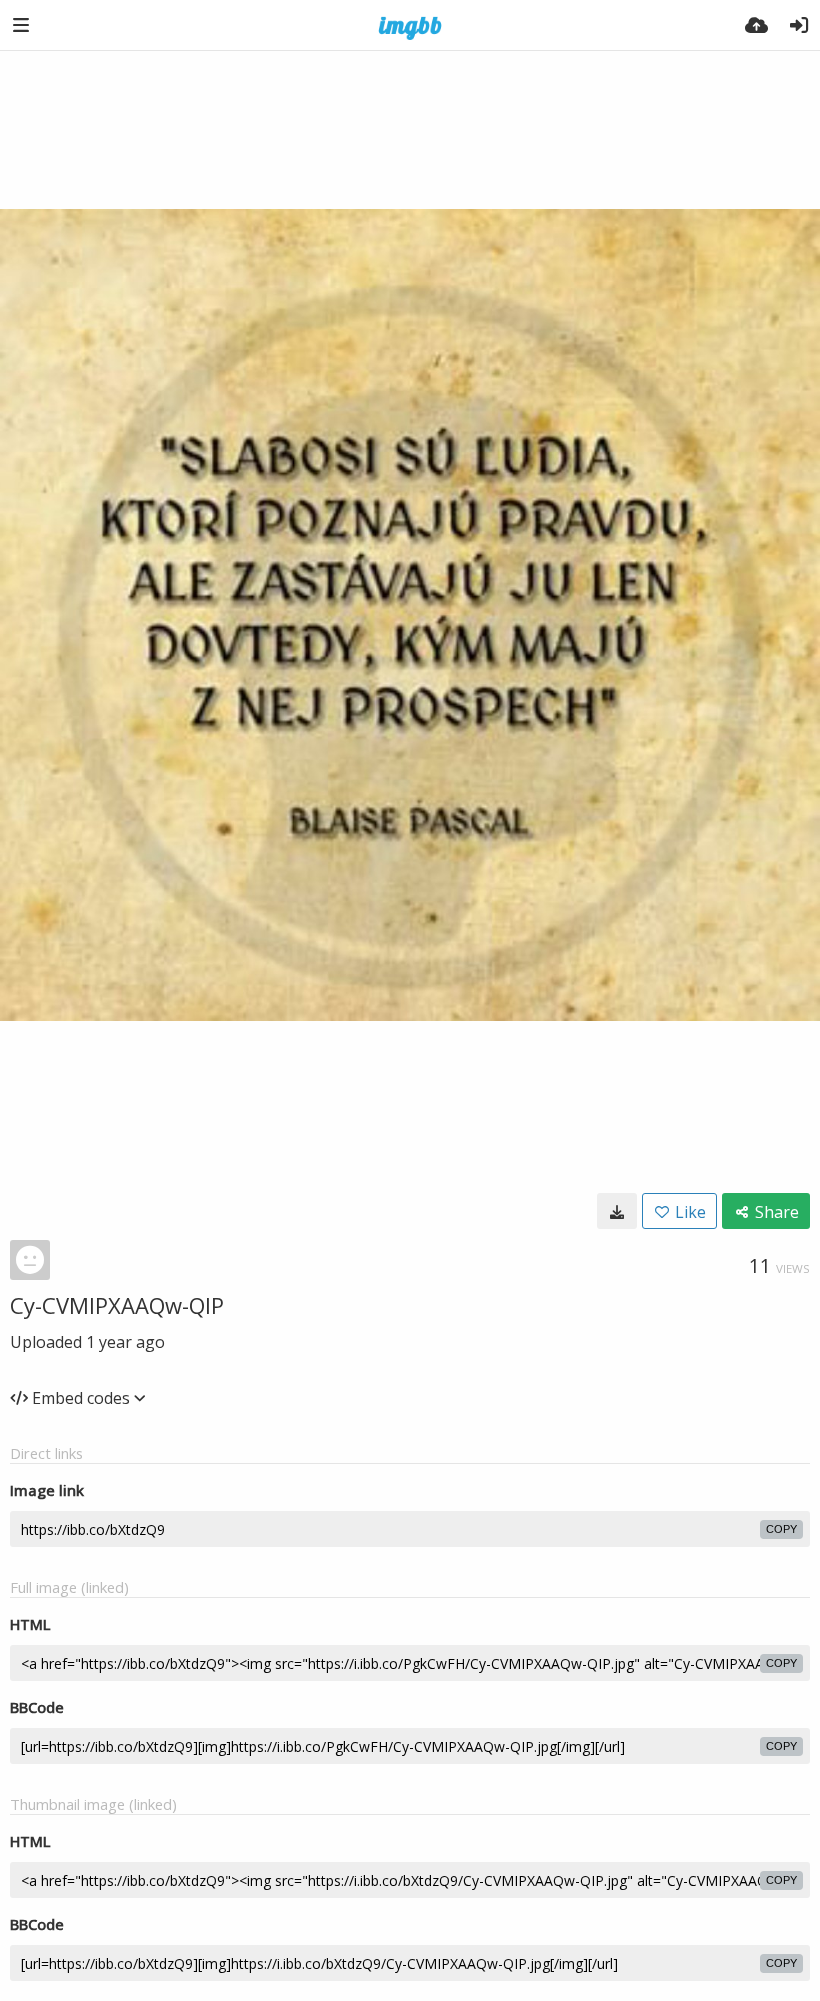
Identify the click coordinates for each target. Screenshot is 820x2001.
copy (781, 1529)
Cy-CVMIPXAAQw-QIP (117, 1305)
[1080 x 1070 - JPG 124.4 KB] (617, 1211)
